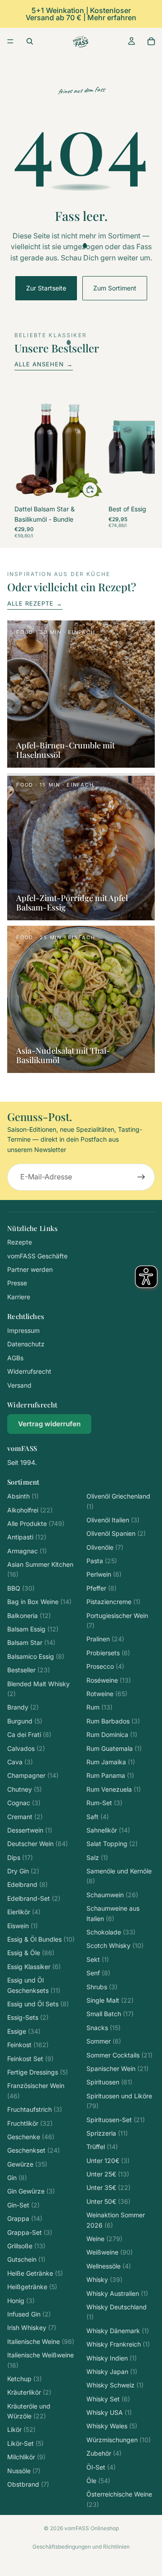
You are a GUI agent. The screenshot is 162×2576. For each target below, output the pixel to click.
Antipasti (27, 1537)
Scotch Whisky (115, 1945)
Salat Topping (112, 1844)
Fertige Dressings (38, 2072)
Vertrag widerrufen (49, 1424)
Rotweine (107, 1694)
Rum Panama (110, 1775)
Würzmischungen (119, 2440)
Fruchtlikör (30, 2123)
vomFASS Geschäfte (37, 1256)
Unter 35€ (108, 2187)
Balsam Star (31, 1642)
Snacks (103, 2028)
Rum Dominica (112, 1734)
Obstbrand (28, 2484)
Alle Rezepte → (35, 603)
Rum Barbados (113, 1721)
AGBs (15, 1358)
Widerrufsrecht (29, 1371)
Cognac (24, 1803)
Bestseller (29, 1670)
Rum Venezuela (114, 1789)
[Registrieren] (141, 1177)
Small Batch (110, 2014)
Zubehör (104, 2453)
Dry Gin (23, 1871)
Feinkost (28, 2045)
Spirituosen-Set (116, 2120)
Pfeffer (101, 1588)
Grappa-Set (30, 2232)
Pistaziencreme (113, 1602)
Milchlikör (26, 2457)
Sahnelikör (108, 1830)
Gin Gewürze (31, 2191)
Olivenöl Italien (113, 1520)
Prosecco (105, 1666)
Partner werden (30, 1269)
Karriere (19, 1297)
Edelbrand (27, 1884)
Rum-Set (104, 1803)
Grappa (25, 2218)
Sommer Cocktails (119, 2055)
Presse (17, 1283)
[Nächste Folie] (138, 465)
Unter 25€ (108, 2174)
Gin (17, 2178)
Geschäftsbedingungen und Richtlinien (81, 2547)
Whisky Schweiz (115, 2385)
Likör (21, 2429)
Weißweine (110, 2252)
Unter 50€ (108, 2201)
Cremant (25, 1817)
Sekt (98, 1959)
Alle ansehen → (44, 364)
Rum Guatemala (114, 1748)
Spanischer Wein (117, 2068)
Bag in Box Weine (39, 1602)
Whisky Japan (112, 2372)
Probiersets (108, 1653)
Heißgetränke (32, 2287)
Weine (104, 2239)
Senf (98, 1973)
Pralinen (105, 1639)
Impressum (23, 1330)
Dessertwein (30, 1830)
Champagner (33, 1775)
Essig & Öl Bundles (41, 1939)
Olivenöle (105, 1547)
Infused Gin (29, 2314)
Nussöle (24, 2471)
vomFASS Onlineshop (92, 2528)
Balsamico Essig (36, 1656)
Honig (21, 2301)
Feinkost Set (30, 2059)
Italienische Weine (41, 2341)
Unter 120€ (108, 2161)
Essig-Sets (28, 2017)
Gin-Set (23, 2205)
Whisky (104, 2279)
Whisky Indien (112, 2358)
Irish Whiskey (32, 2328)
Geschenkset (34, 2150)
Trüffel (102, 2147)
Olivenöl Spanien (116, 1533)
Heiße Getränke (35, 2273)
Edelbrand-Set (34, 1898)
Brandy (23, 1707)
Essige (24, 2031)
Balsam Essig (33, 1629)
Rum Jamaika (111, 1762)
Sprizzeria (107, 2133)
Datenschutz (26, 1344)
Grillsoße (26, 2246)
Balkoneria (29, 1615)
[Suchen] (30, 41)
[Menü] (10, 41)
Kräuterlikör (29, 2392)
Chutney (25, 1789)
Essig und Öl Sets (38, 2004)
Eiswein (22, 1926)
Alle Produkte (36, 1523)
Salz (97, 1857)
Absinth (23, 1496)
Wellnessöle (109, 2266)
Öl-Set (101, 2467)
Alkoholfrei (30, 1510)
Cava (20, 1762)
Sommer (104, 2041)
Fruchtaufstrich (35, 2109)
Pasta (102, 1561)
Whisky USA (109, 2412)
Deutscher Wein (38, 1844)
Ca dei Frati (29, 1734)
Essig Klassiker (34, 1967)
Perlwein (104, 1574)
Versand (19, 1385)
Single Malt (110, 2000)
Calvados (26, 1748)
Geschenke (31, 2137)
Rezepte (20, 1242)
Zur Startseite (46, 288)
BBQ (21, 1588)
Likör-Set (25, 2443)
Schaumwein (112, 1895)
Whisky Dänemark (118, 2331)
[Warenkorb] (151, 41)
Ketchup (25, 2379)
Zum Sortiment (115, 288)
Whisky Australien (117, 2293)
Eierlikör (24, 1912)
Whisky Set (108, 2399)
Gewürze (27, 2164)
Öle (98, 2481)
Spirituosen (109, 2082)
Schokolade (111, 1932)
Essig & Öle (31, 1953)
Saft (98, 1817)
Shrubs (102, 1987)
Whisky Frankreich (118, 2344)
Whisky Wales (112, 2426)
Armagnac (27, 1551)
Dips (20, 1857)
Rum (99, 1707)
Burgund (25, 1721)
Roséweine (109, 1680)
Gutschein (26, 2259)
